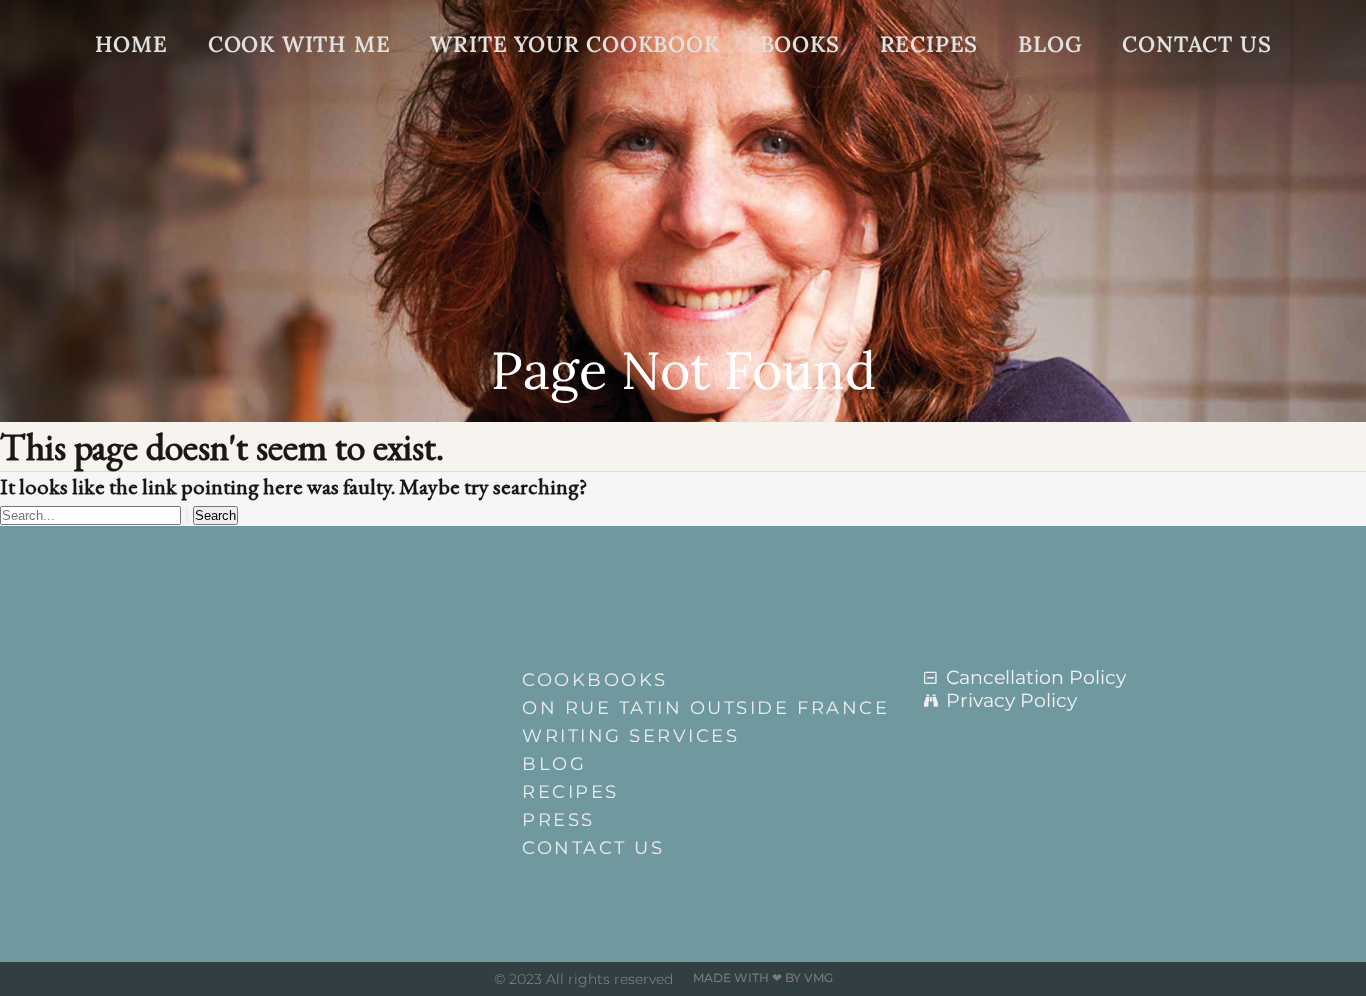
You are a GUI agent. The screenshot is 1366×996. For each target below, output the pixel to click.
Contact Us (1196, 44)
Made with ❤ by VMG (763, 977)
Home (131, 44)
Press (558, 820)
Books (800, 44)
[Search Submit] (187, 515)
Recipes (929, 44)
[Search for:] (96, 513)
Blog (1050, 44)
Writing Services (630, 736)
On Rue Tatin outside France (693, 708)
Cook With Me (299, 44)
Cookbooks (595, 680)
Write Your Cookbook (574, 44)
